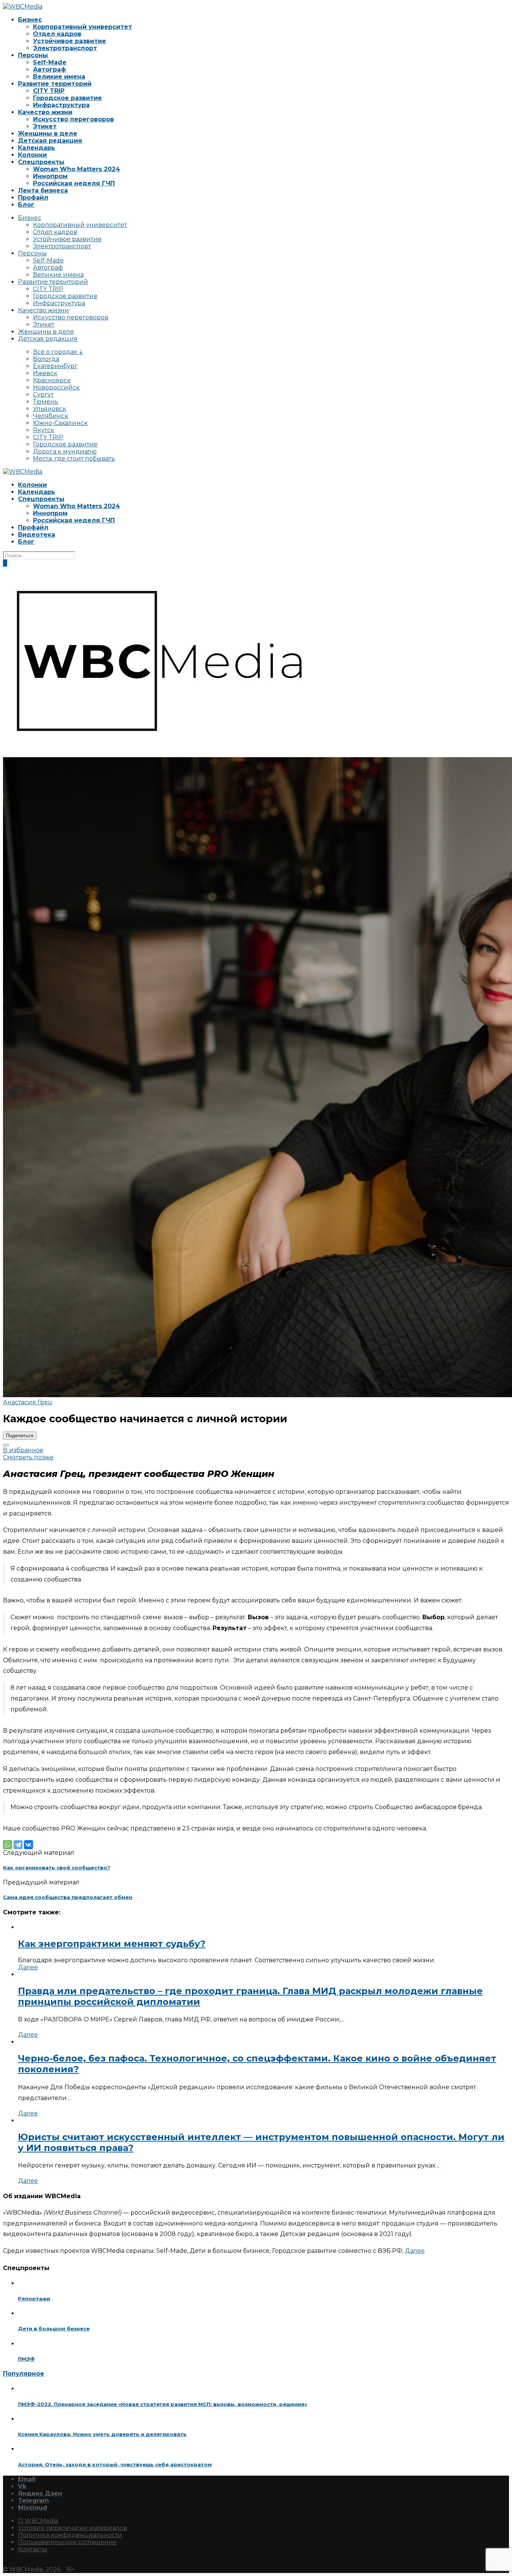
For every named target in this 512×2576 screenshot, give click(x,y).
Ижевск (45, 373)
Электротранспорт (65, 48)
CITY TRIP (49, 91)
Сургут (43, 395)
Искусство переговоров (73, 119)
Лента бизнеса (43, 190)
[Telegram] (18, 1845)
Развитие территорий (55, 84)
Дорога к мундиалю (65, 451)
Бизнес (30, 20)
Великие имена (59, 77)
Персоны (33, 55)
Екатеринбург (55, 366)
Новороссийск (56, 387)
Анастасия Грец (28, 1402)
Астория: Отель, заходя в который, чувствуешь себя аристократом (115, 2464)
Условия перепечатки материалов (73, 2528)
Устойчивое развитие (70, 41)
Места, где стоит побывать (74, 459)
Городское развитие (67, 98)
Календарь (37, 148)
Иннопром (50, 176)
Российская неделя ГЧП (74, 183)
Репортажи (34, 2299)
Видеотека (37, 535)
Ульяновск (50, 409)
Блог (26, 205)
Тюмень (46, 402)
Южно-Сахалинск (60, 423)
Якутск (44, 430)
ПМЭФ (26, 2359)
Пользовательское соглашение (67, 2542)
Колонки (32, 155)
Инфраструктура (61, 105)
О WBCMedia (38, 2521)
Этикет (45, 126)
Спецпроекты (41, 162)
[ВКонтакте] (28, 1845)
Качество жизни (45, 112)
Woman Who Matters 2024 (76, 169)
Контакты (33, 2549)
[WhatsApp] (7, 1845)
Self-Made (50, 62)
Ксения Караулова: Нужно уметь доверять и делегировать (102, 2434)
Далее (28, 1967)
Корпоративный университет (82, 27)
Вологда (46, 359)
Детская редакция (50, 141)
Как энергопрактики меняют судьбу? (112, 1944)
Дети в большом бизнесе (54, 2328)
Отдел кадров (57, 34)
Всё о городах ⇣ (58, 352)
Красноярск (52, 380)
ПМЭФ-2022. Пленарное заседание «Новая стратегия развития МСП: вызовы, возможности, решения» (162, 2404)
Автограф (49, 69)
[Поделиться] (6, 1445)
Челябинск (51, 416)
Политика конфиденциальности (70, 2535)
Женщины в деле (48, 133)
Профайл (33, 198)
